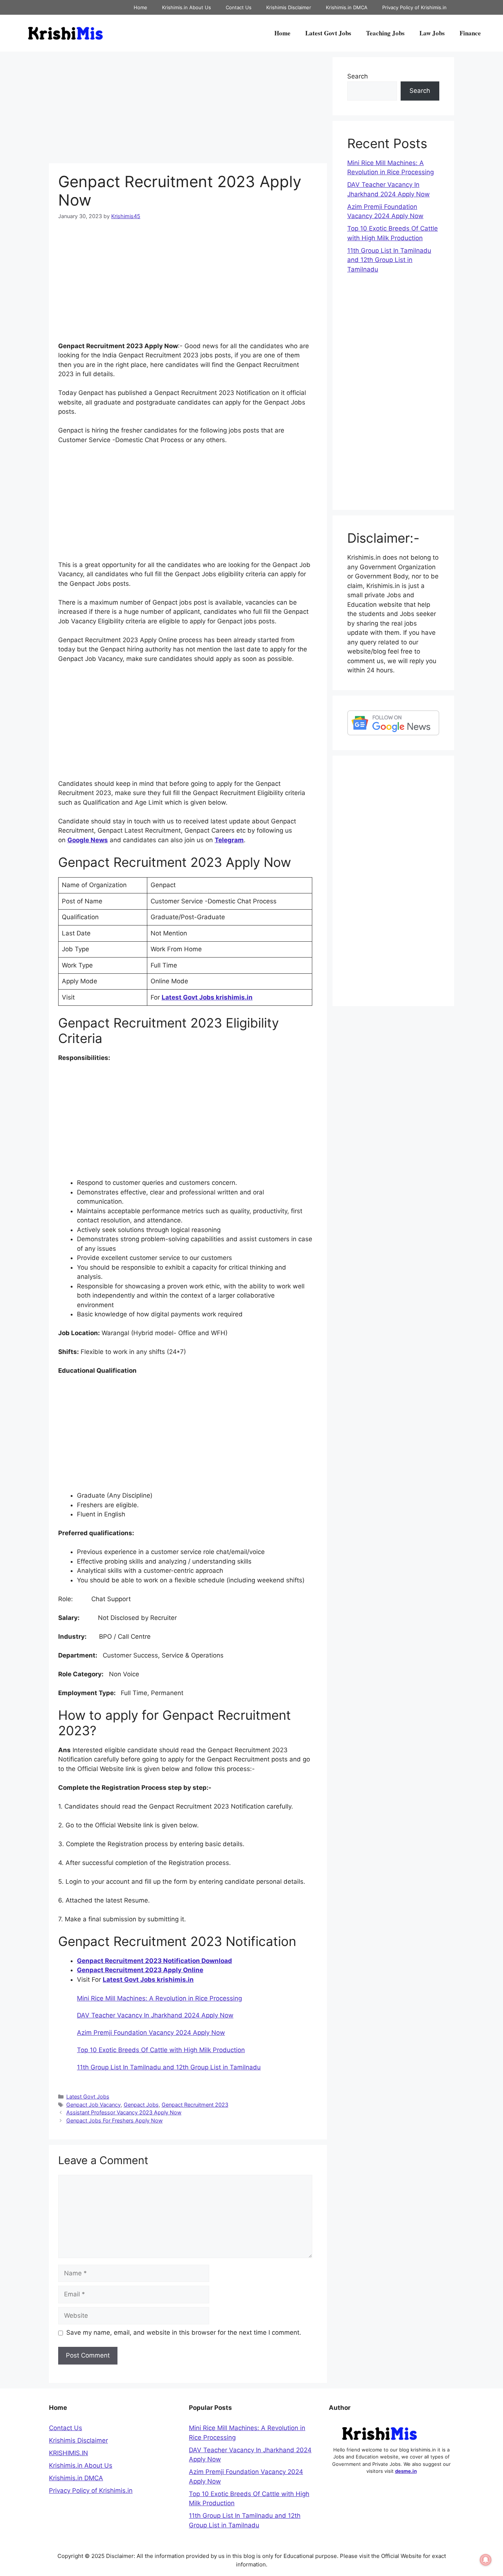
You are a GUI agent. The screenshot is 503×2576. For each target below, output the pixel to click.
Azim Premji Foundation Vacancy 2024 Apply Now (151, 2033)
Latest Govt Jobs (328, 33)
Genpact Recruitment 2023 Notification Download (154, 1961)
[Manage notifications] (486, 2560)
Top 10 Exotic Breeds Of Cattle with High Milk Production (161, 2050)
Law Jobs (432, 33)
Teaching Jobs (385, 33)
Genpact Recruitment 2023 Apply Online (140, 1970)
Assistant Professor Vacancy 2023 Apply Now (124, 2112)
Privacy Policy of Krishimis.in (414, 7)
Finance (470, 33)
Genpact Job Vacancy (94, 2105)
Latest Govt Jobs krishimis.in (207, 997)
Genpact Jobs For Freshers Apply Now (115, 2120)
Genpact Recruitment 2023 (195, 2105)
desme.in (406, 2471)
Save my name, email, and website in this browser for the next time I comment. (184, 2332)
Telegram (229, 840)
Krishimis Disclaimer (289, 7)
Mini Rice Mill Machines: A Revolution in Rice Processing (159, 1998)
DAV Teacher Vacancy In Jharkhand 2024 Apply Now (155, 2015)
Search (358, 76)
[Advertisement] (188, 109)
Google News (88, 840)
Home (140, 7)
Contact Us (239, 7)
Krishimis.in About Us (187, 7)
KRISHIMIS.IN (68, 2453)
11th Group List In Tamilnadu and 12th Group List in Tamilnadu (169, 2067)
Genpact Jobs (141, 2105)
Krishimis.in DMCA (347, 7)
